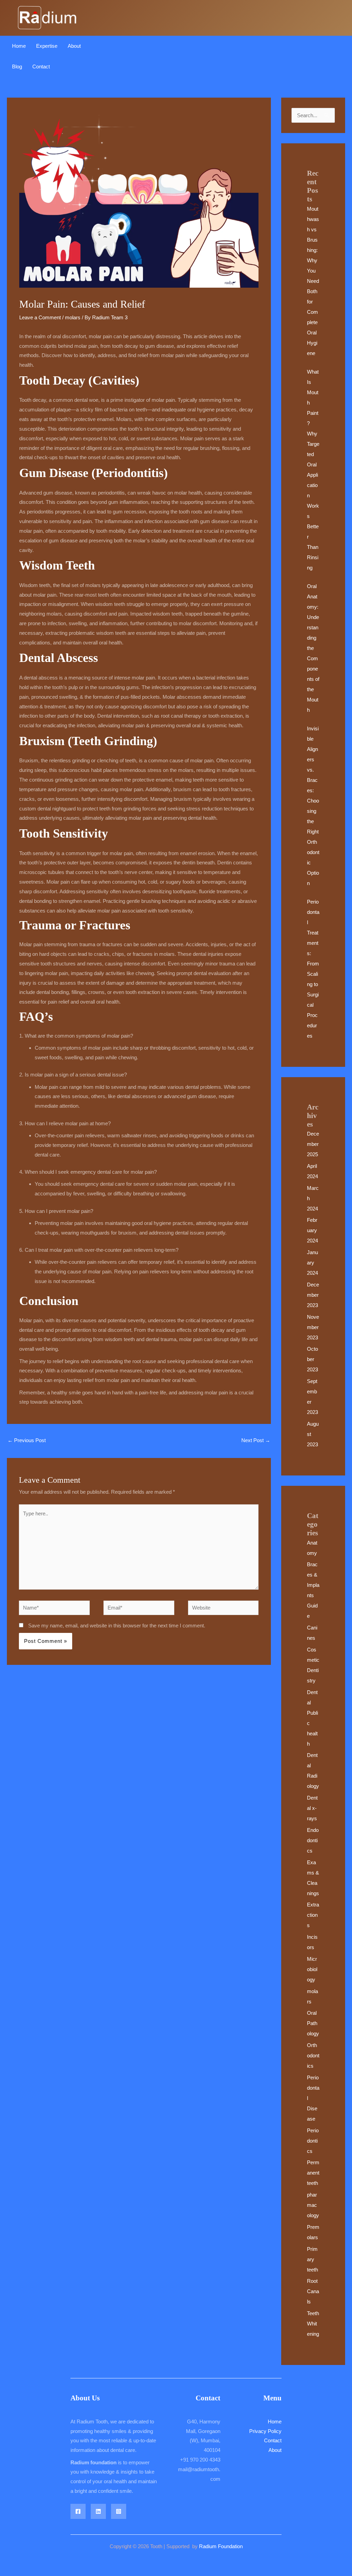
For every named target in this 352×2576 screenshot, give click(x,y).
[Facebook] (78, 2511)
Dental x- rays (312, 1808)
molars (73, 317)
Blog (17, 67)
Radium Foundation (221, 2546)
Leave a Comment (40, 317)
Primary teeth (312, 2259)
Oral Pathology (313, 2023)
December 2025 (313, 1144)
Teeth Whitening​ (313, 2324)
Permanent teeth (313, 2173)
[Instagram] (119, 2511)
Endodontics (313, 1840)
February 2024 (312, 1230)
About (74, 46)
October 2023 (312, 1359)
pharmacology (313, 2205)
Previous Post (27, 1440)
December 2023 (313, 1295)
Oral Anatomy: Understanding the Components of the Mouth (313, 648)
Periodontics (313, 2141)
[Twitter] (98, 2511)
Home (19, 46)
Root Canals (313, 2291)
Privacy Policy (265, 2431)
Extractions (313, 1915)
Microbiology (312, 1969)
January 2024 (312, 1263)
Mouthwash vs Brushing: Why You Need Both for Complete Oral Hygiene (313, 281)
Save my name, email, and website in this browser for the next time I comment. (117, 1626)
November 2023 (313, 1327)
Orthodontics (313, 2055)
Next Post (256, 1440)
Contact (41, 67)
